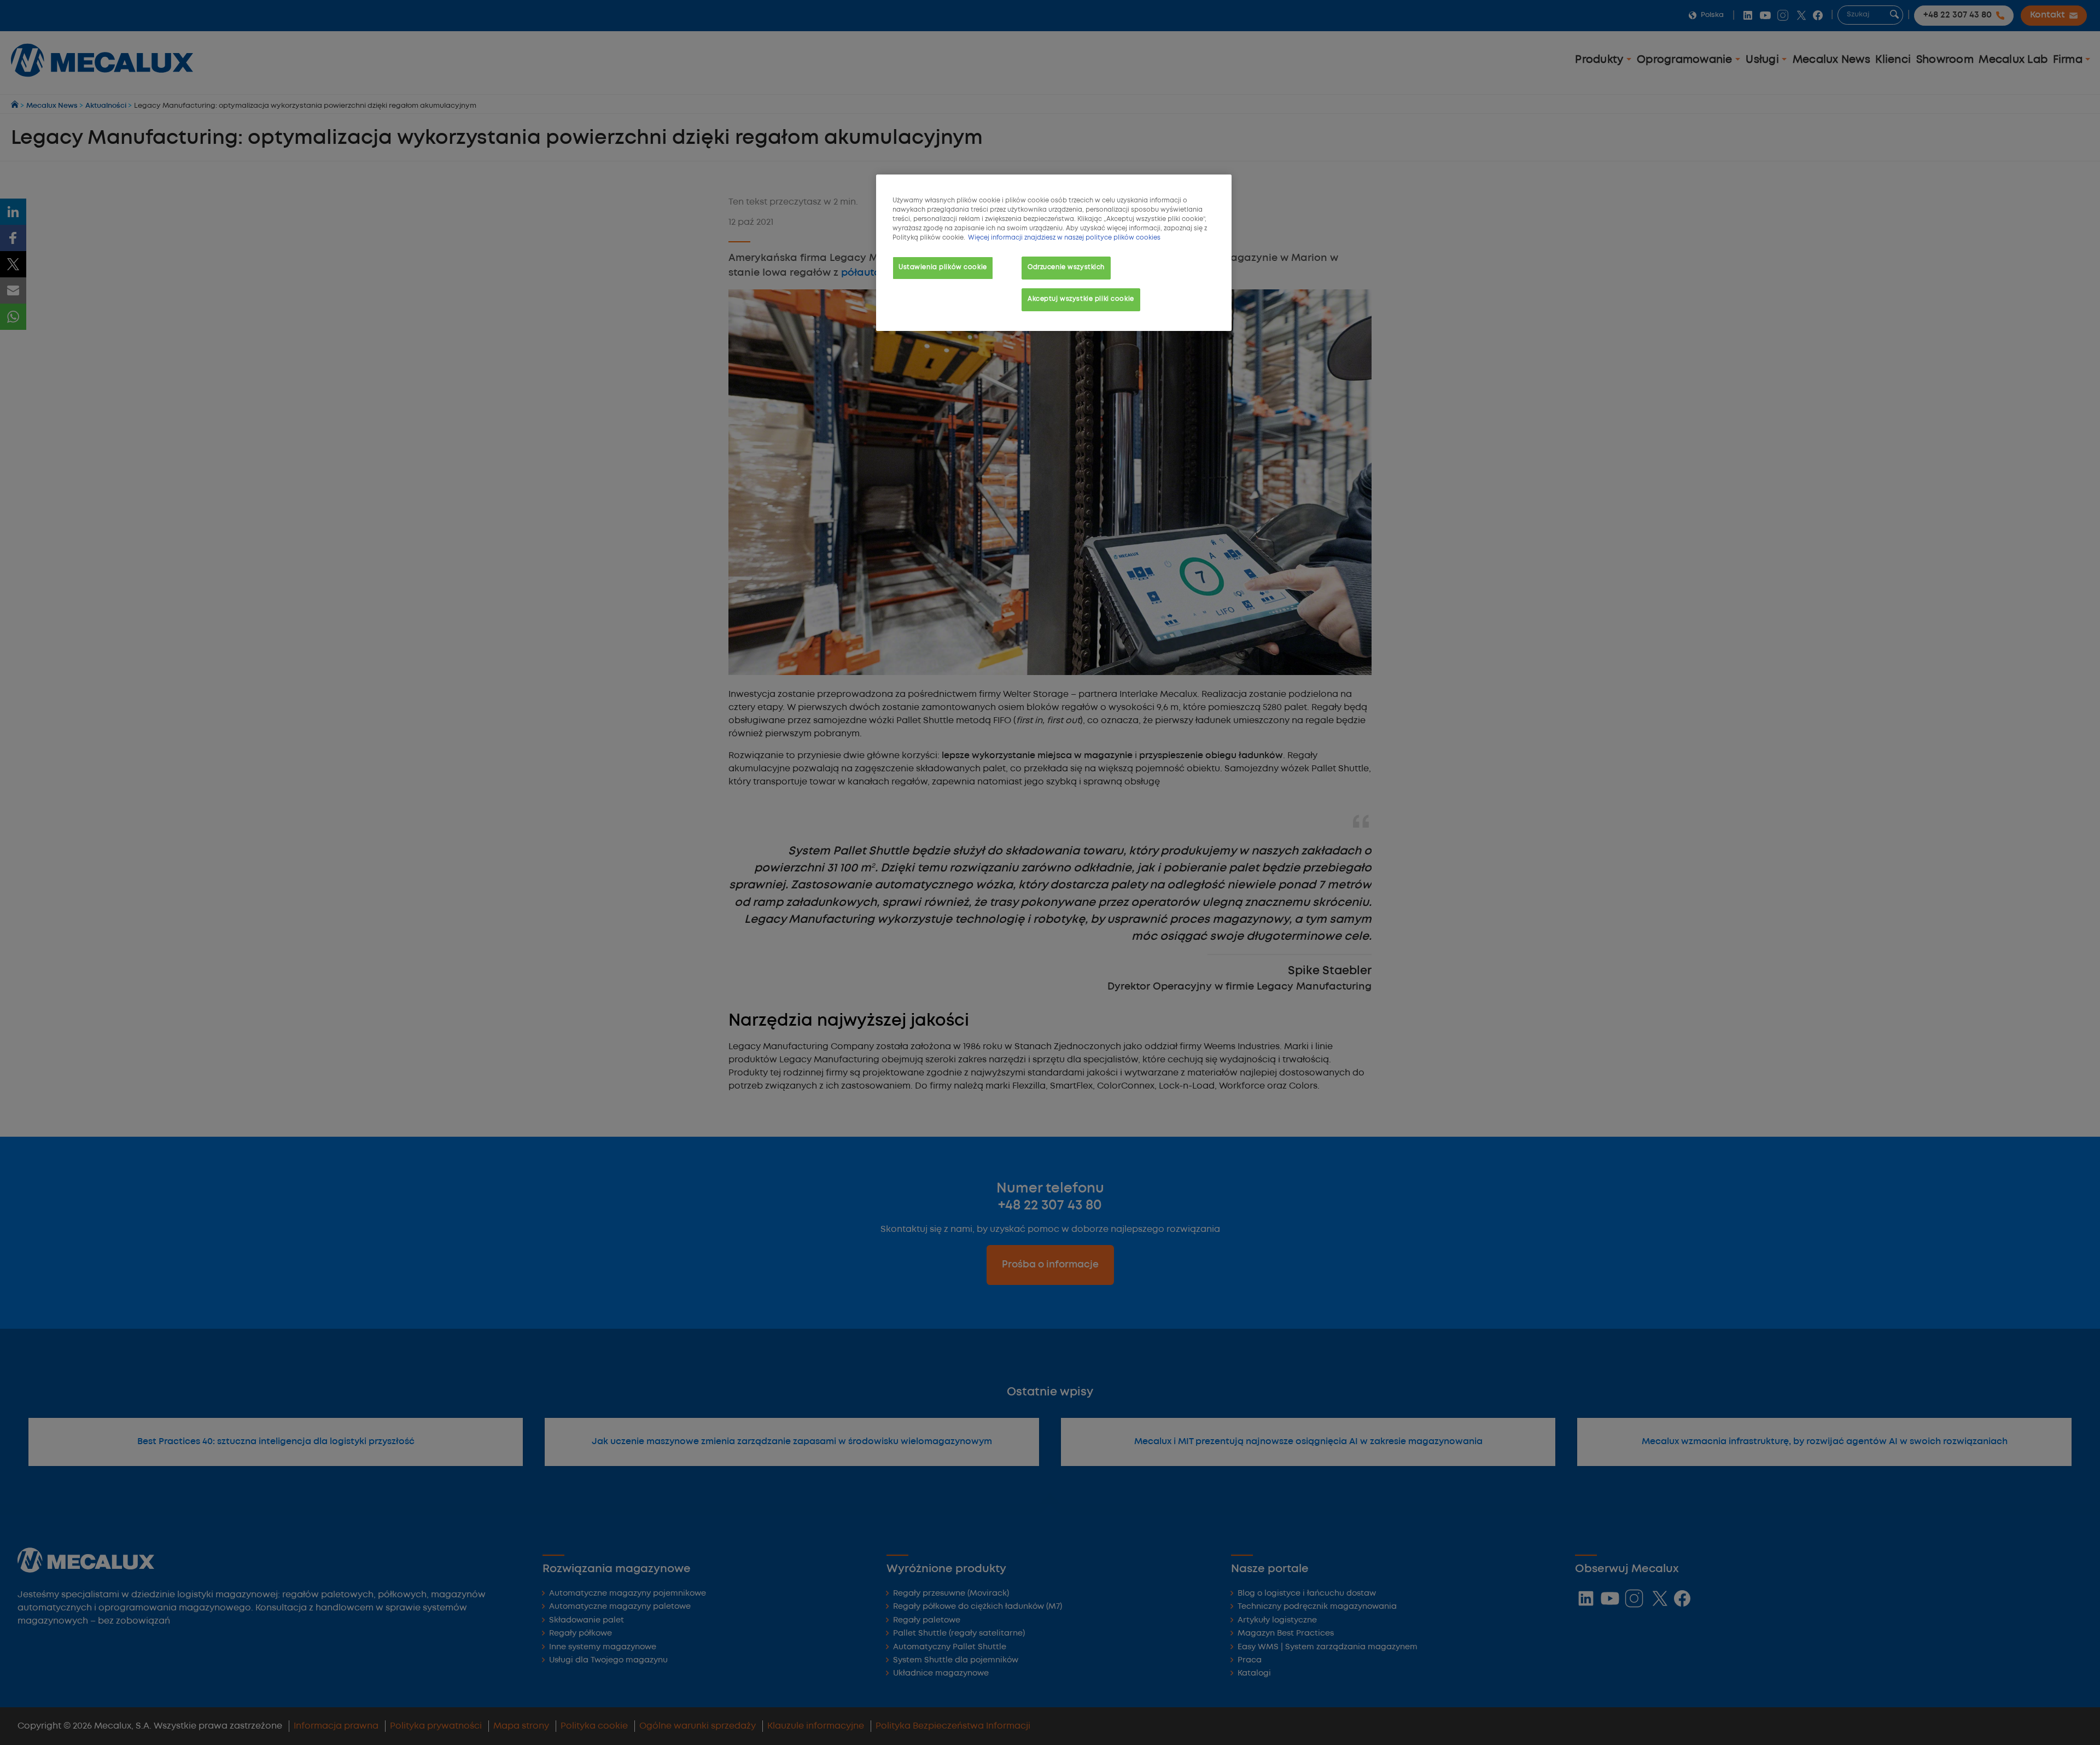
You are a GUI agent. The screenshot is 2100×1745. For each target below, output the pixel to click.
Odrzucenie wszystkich (1066, 267)
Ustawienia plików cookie (943, 267)
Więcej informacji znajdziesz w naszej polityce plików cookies (1064, 238)
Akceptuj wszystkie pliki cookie (1081, 299)
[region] (1054, 253)
